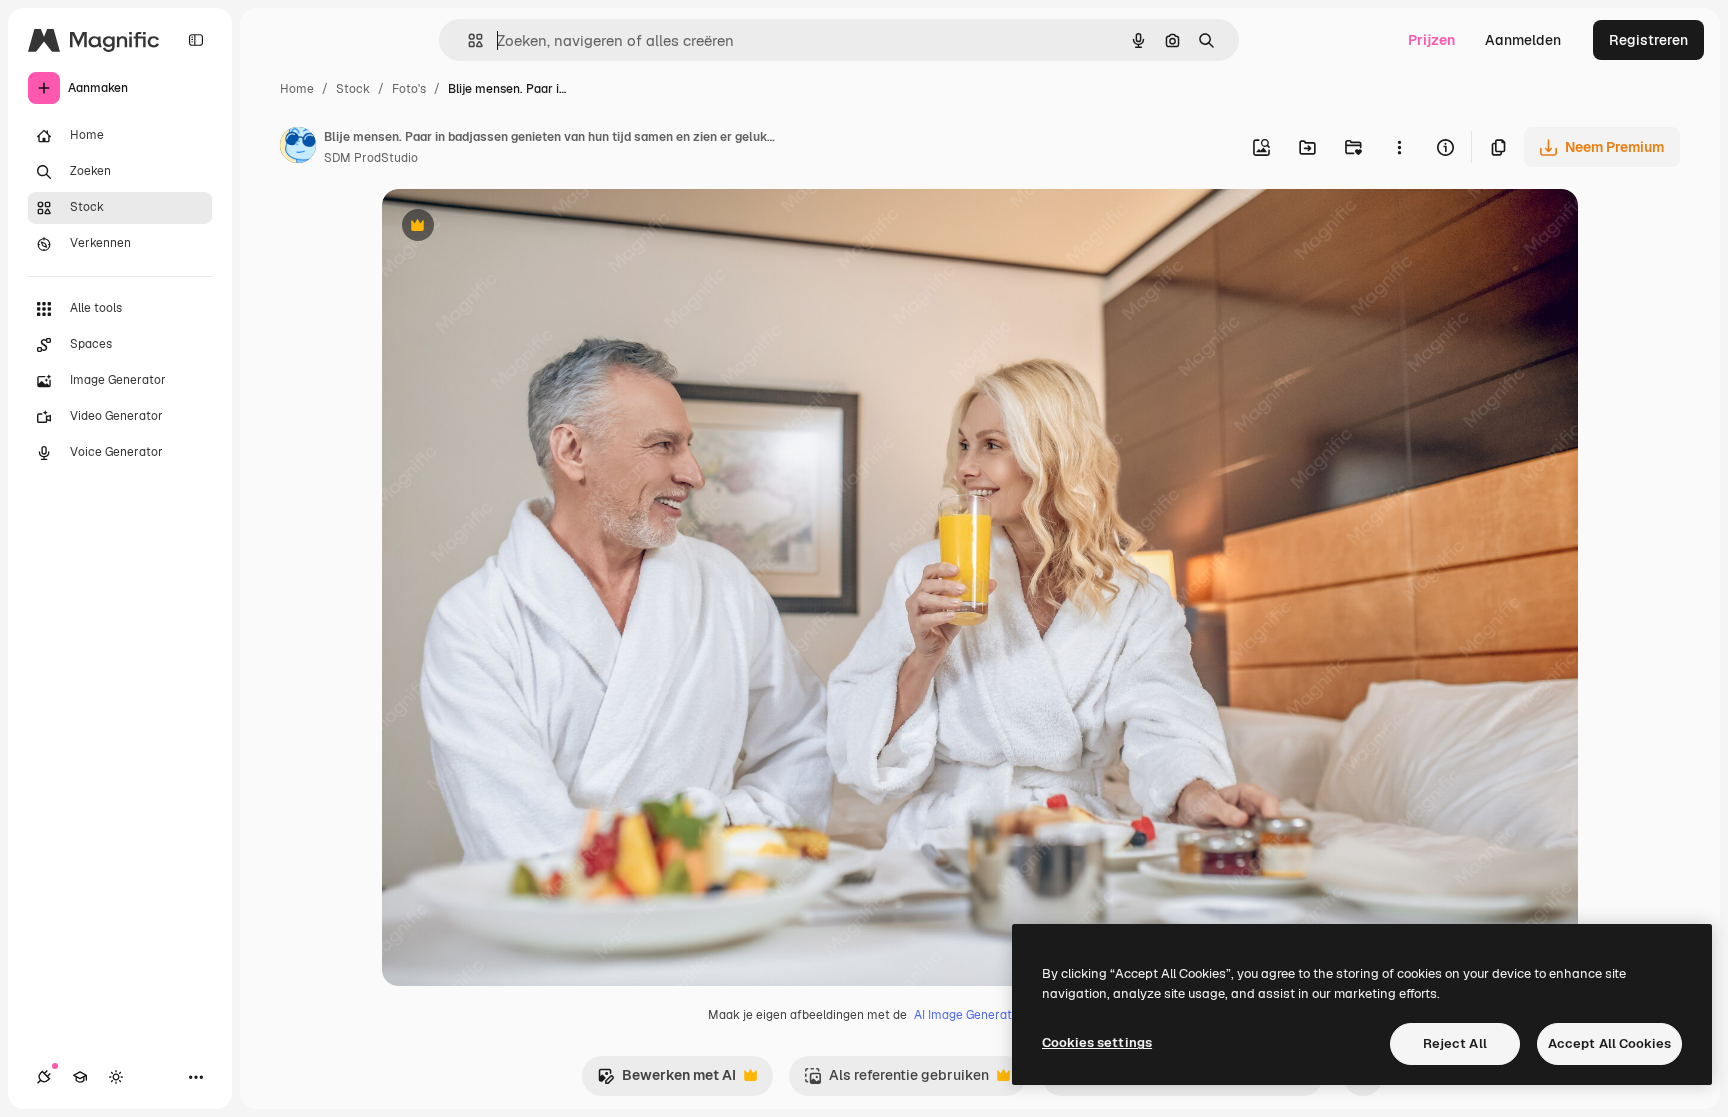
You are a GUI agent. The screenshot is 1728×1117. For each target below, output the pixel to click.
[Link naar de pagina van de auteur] (298, 148)
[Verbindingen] (44, 1077)
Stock (353, 89)
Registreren (1648, 40)
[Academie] (80, 1077)
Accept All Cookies (1609, 1043)
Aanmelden (1523, 40)
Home (297, 89)
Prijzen (1431, 40)
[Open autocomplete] (467, 40)
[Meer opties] (1399, 147)
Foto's (409, 89)
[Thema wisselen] (116, 1077)
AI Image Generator (969, 1015)
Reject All (1455, 1043)
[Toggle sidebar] (196, 40)
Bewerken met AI (666, 1080)
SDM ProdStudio (371, 158)
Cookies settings (1097, 1042)
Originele (513, 227)
